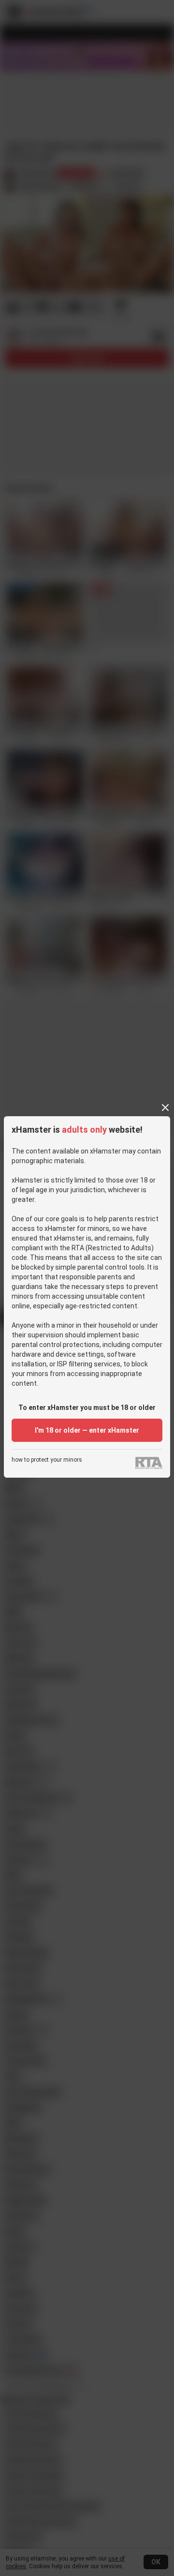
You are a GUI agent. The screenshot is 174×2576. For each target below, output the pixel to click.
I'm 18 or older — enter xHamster (87, 1430)
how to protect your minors (47, 1460)
